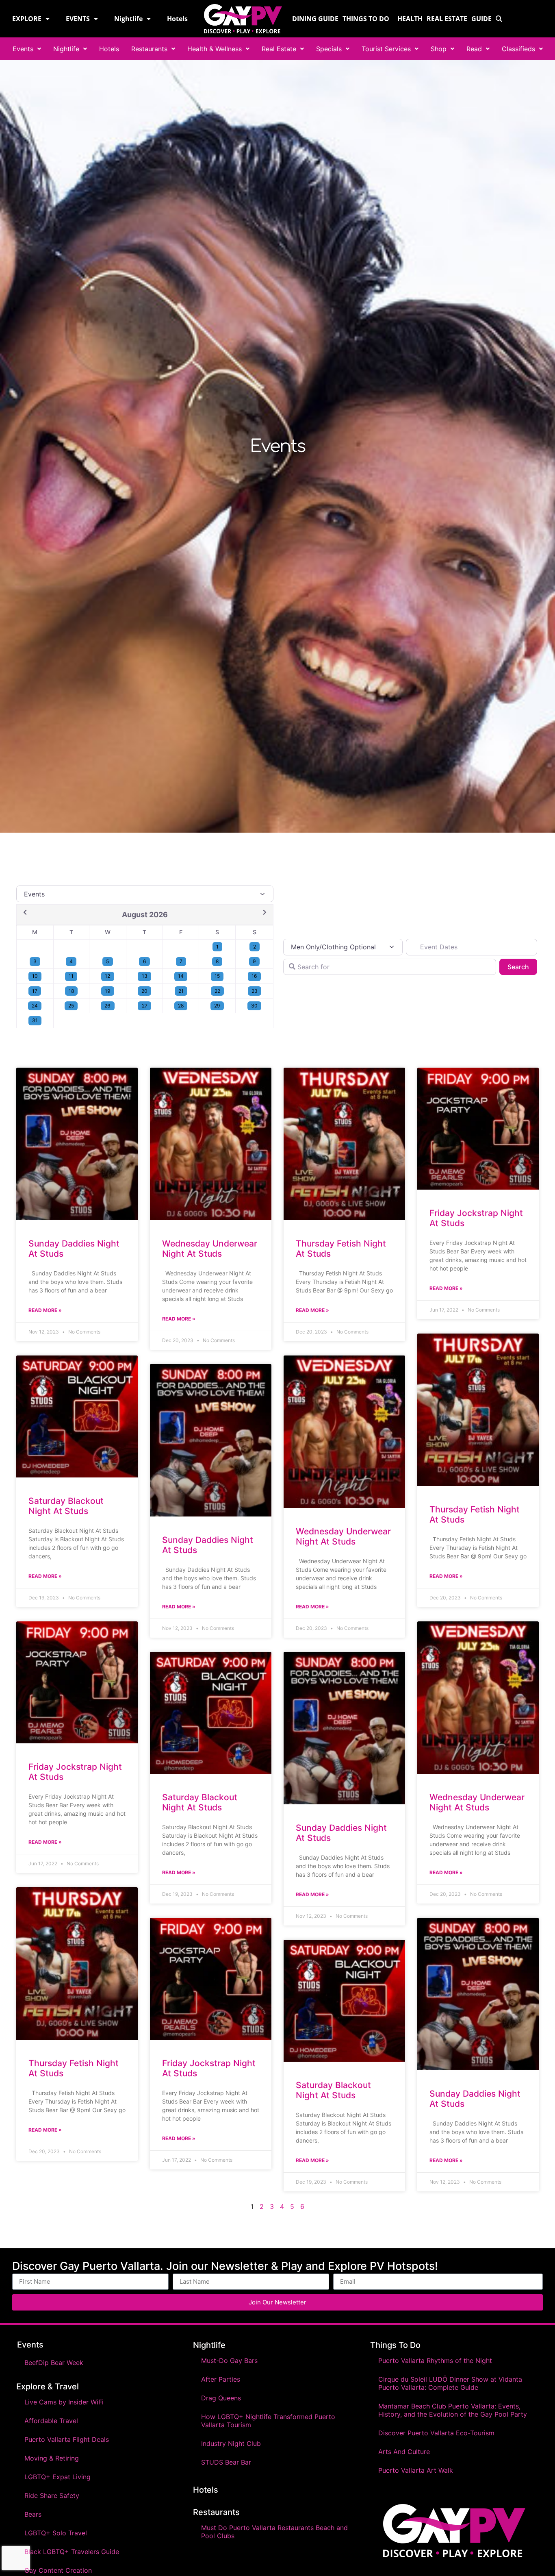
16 (254, 976)
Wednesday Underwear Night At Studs (210, 1249)
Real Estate (447, 19)
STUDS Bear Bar (226, 2462)
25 (71, 1006)
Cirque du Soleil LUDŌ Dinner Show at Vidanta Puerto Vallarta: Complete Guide (450, 2383)
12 (107, 976)
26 (107, 1006)
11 (71, 976)
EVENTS (78, 19)
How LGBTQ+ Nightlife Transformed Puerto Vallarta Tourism (268, 2421)
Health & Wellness (215, 49)
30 (254, 1006)
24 (35, 1006)
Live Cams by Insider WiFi (64, 2402)
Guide (481, 19)
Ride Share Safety (52, 2495)
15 (217, 976)
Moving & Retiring (52, 2458)
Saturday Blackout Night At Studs (66, 1506)
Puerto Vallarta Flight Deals (67, 2439)
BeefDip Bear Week (54, 2363)
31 (35, 1020)
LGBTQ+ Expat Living (57, 2477)
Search (522, 967)
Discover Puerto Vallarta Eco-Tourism (436, 2433)
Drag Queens (221, 2398)
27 (145, 1006)
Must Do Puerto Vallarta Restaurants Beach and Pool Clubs (274, 2532)
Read (474, 49)
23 (255, 991)
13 (145, 976)
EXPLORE (27, 19)
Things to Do (366, 19)
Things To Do (395, 2345)
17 (35, 991)
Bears (33, 2514)
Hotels (177, 19)
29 (217, 1006)
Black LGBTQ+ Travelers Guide (72, 2552)
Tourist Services (386, 49)
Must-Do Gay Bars (229, 2361)
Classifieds (518, 49)
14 (181, 976)
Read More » (45, 1310)
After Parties (221, 2379)
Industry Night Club (231, 2443)
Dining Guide (315, 19)
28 (181, 1006)
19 (108, 991)
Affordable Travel (51, 2421)
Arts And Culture (404, 2452)
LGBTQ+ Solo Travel (56, 2533)
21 (181, 991)
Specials (329, 49)
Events (23, 49)
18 (71, 991)
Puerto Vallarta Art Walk (416, 2470)
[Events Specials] (145, 894)
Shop (439, 49)
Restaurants (149, 49)
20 (144, 991)
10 (35, 976)
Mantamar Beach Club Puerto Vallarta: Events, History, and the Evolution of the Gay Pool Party (453, 2410)
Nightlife (128, 19)
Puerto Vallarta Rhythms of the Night (435, 2361)
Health (410, 19)
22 (217, 991)
